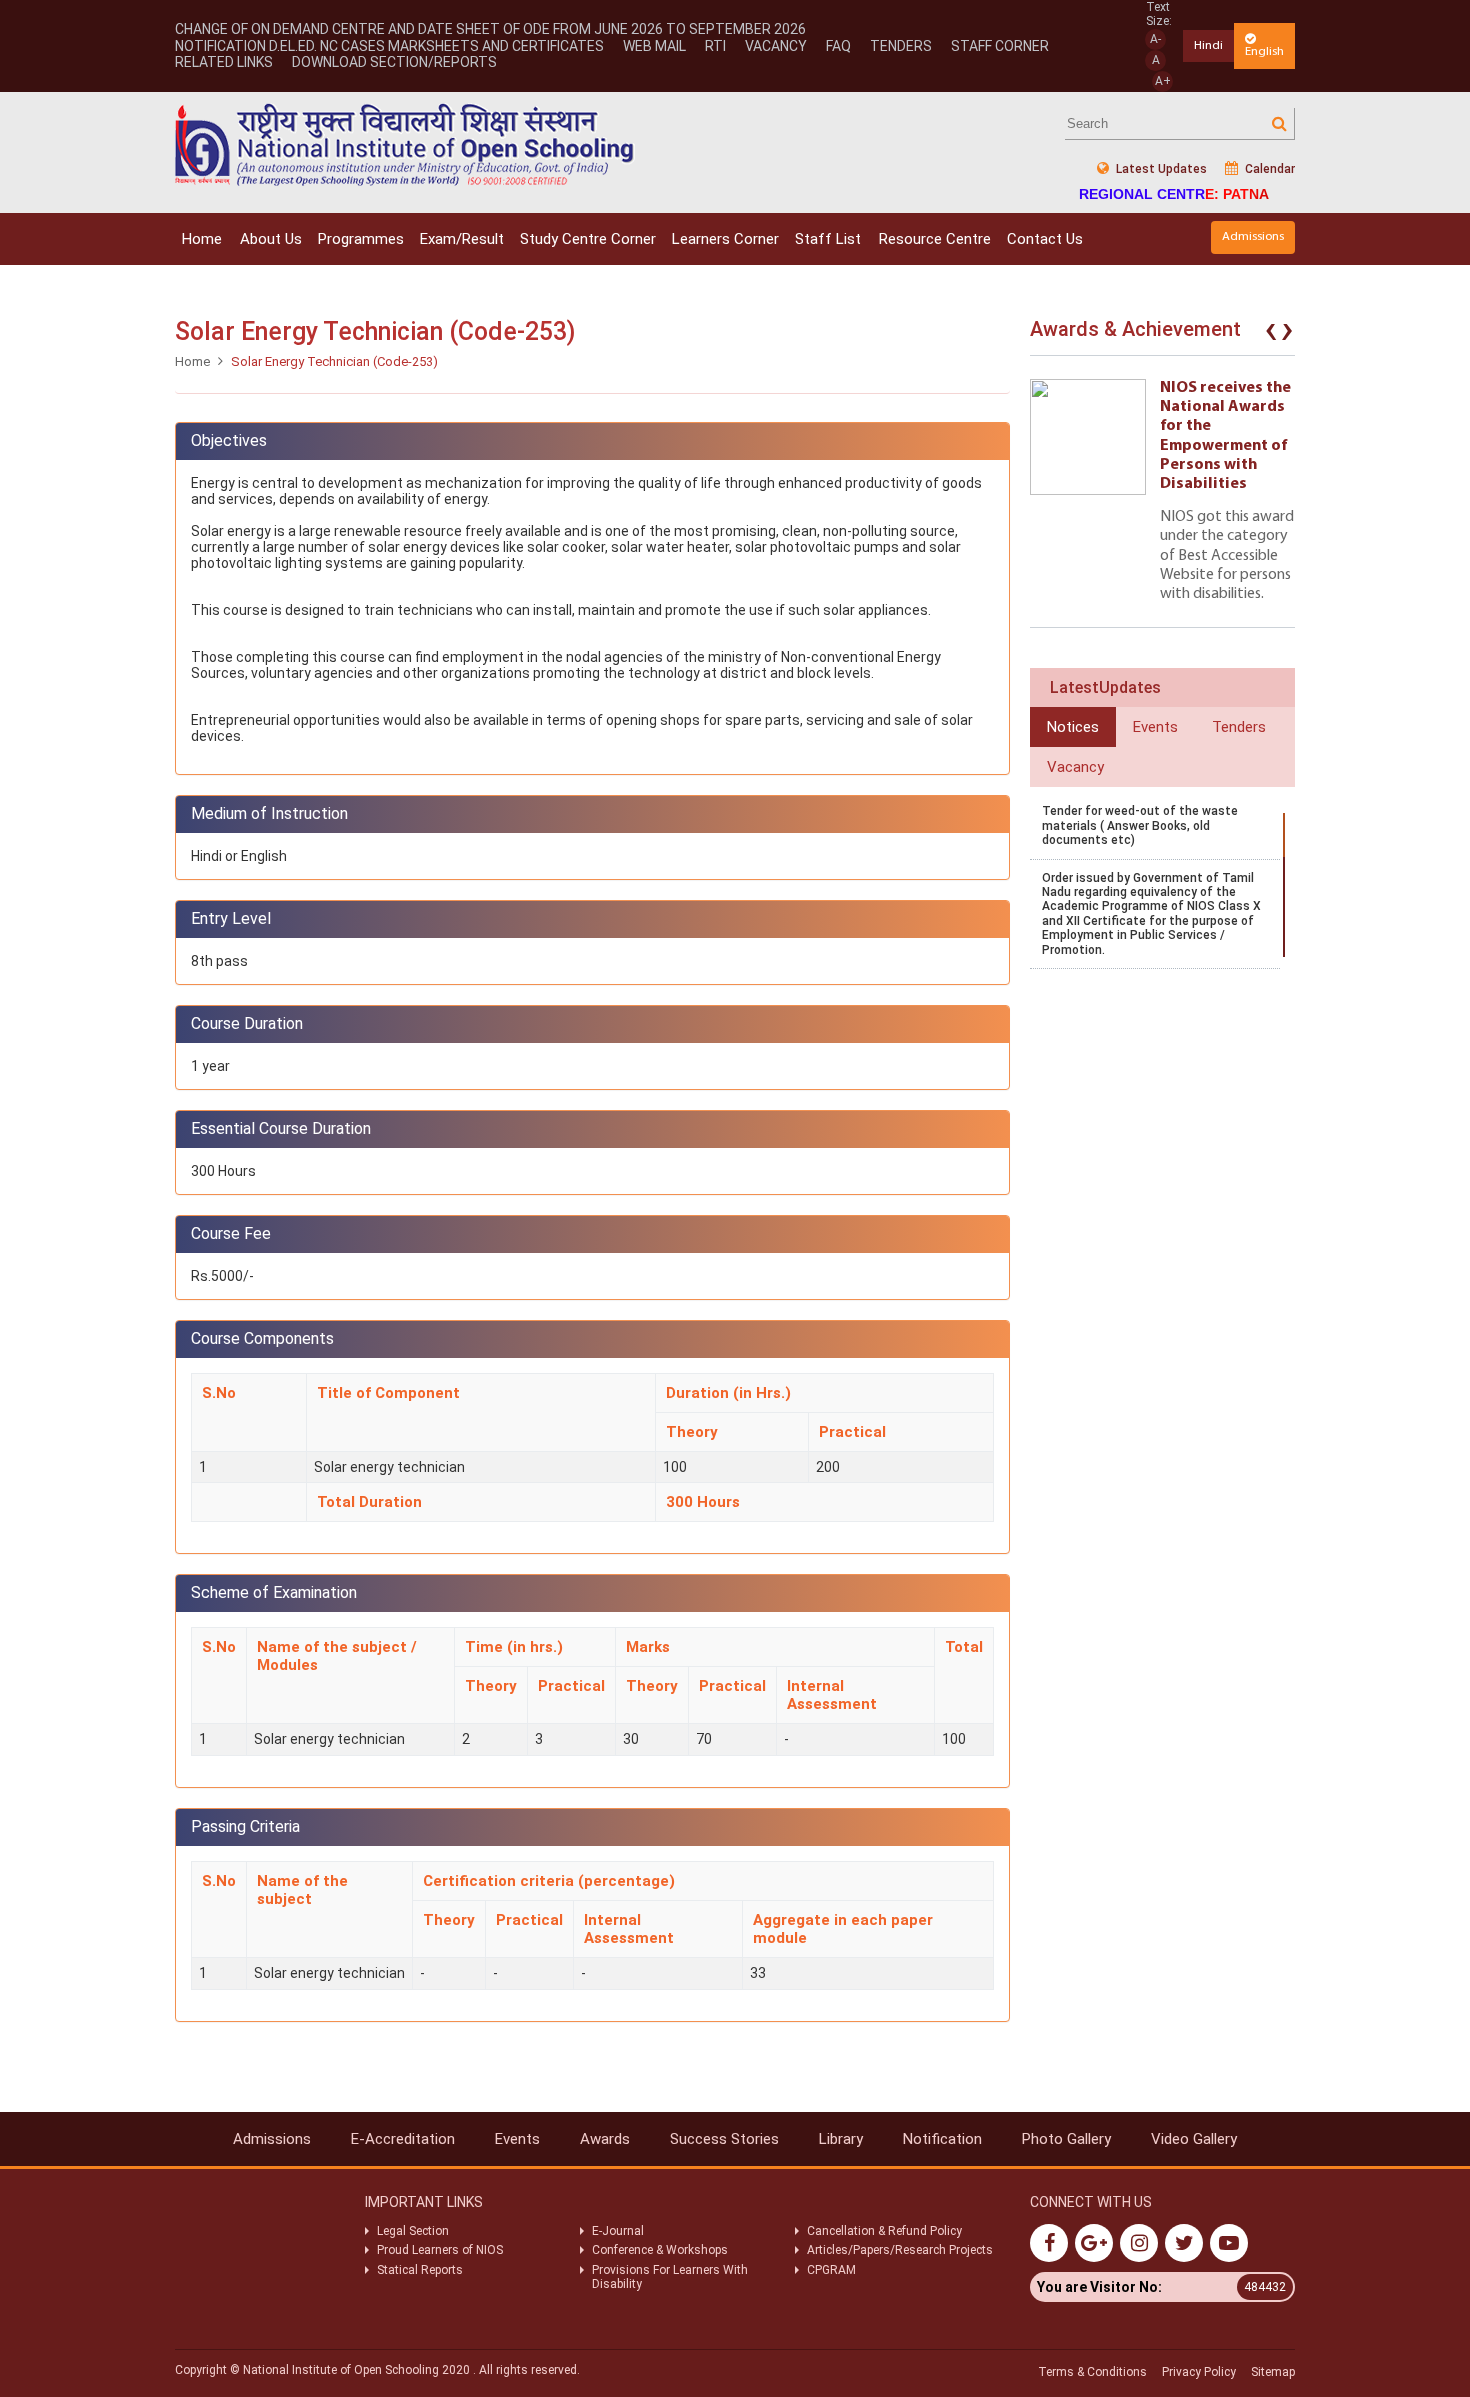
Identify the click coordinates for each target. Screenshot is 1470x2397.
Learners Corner (725, 239)
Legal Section (413, 2231)
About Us (271, 239)
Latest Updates (1160, 169)
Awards (605, 2139)
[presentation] (1271, 334)
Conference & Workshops (660, 2250)
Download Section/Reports (394, 62)
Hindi (1208, 45)
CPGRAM (833, 2270)
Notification (942, 2139)
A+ (1163, 81)
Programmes (361, 239)
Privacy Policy (1199, 2372)
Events (517, 2139)
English (1264, 51)
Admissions (1253, 236)
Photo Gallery (1066, 2139)
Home (202, 239)
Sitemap (1273, 2372)
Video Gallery (1194, 2139)
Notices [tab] (1073, 727)
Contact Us (1045, 239)
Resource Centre (935, 239)
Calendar (1268, 169)
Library (841, 2139)
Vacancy (776, 46)
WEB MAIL (654, 46)
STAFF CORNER (1000, 46)
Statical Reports (420, 2270)
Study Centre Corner (588, 239)
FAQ (838, 46)
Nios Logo (405, 144)
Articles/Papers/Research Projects (900, 2250)
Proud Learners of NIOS (440, 2250)
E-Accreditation (403, 2139)
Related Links (224, 62)
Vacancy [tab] (1075, 767)
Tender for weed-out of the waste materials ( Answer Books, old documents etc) (1140, 825)
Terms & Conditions (1092, 2372)
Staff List (828, 239)
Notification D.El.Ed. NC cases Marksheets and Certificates (389, 46)
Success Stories (724, 2139)
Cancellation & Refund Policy (884, 2231)
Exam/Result (462, 239)
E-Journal (618, 2231)
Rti (715, 46)
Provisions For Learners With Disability (670, 2277)
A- (1155, 39)
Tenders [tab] (1239, 727)
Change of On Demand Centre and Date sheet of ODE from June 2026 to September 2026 (490, 29)
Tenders (901, 46)
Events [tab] (1155, 727)
